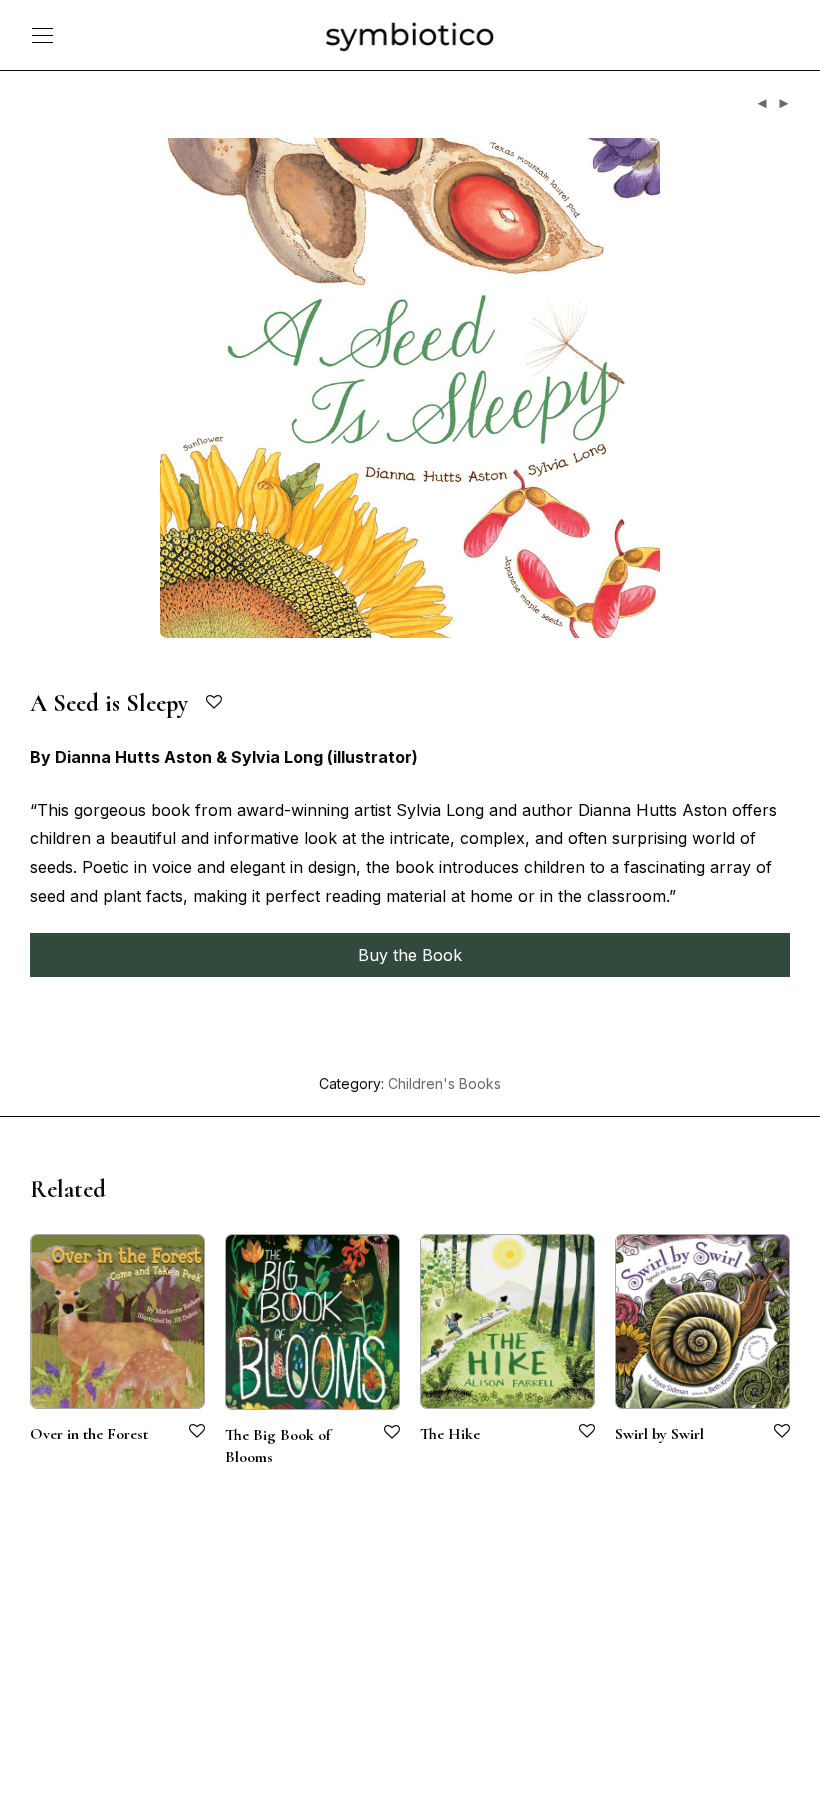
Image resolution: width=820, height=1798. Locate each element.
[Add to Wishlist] (215, 702)
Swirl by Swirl (659, 1434)
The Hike (450, 1434)
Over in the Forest (89, 1434)
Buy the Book (410, 955)
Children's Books (444, 1083)
